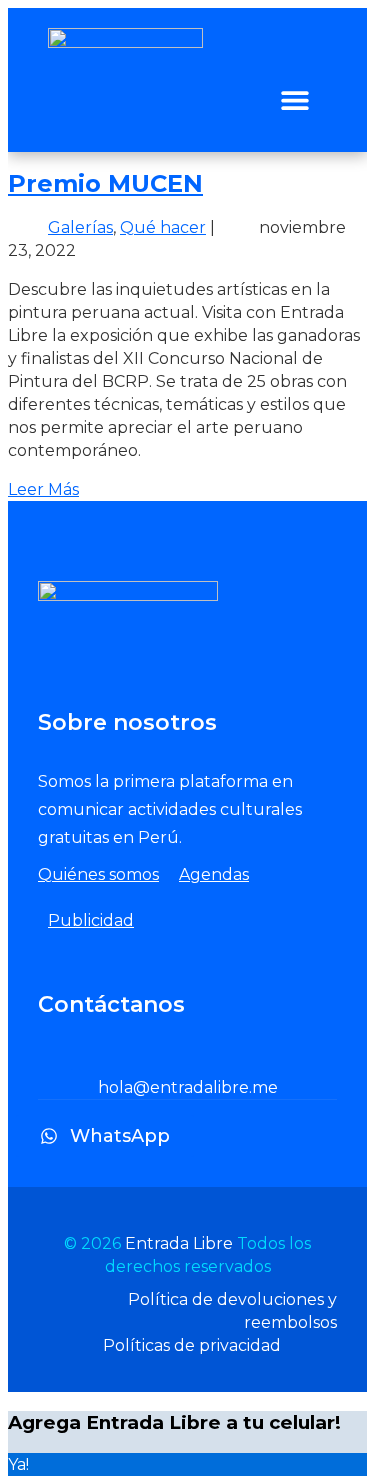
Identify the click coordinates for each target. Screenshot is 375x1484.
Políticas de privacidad (192, 1345)
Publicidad (91, 920)
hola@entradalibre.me (188, 1087)
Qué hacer (163, 227)
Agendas (214, 874)
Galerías (80, 227)
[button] (294, 99)
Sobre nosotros (127, 722)
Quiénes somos (98, 874)
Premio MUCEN (105, 183)
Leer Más (43, 489)
